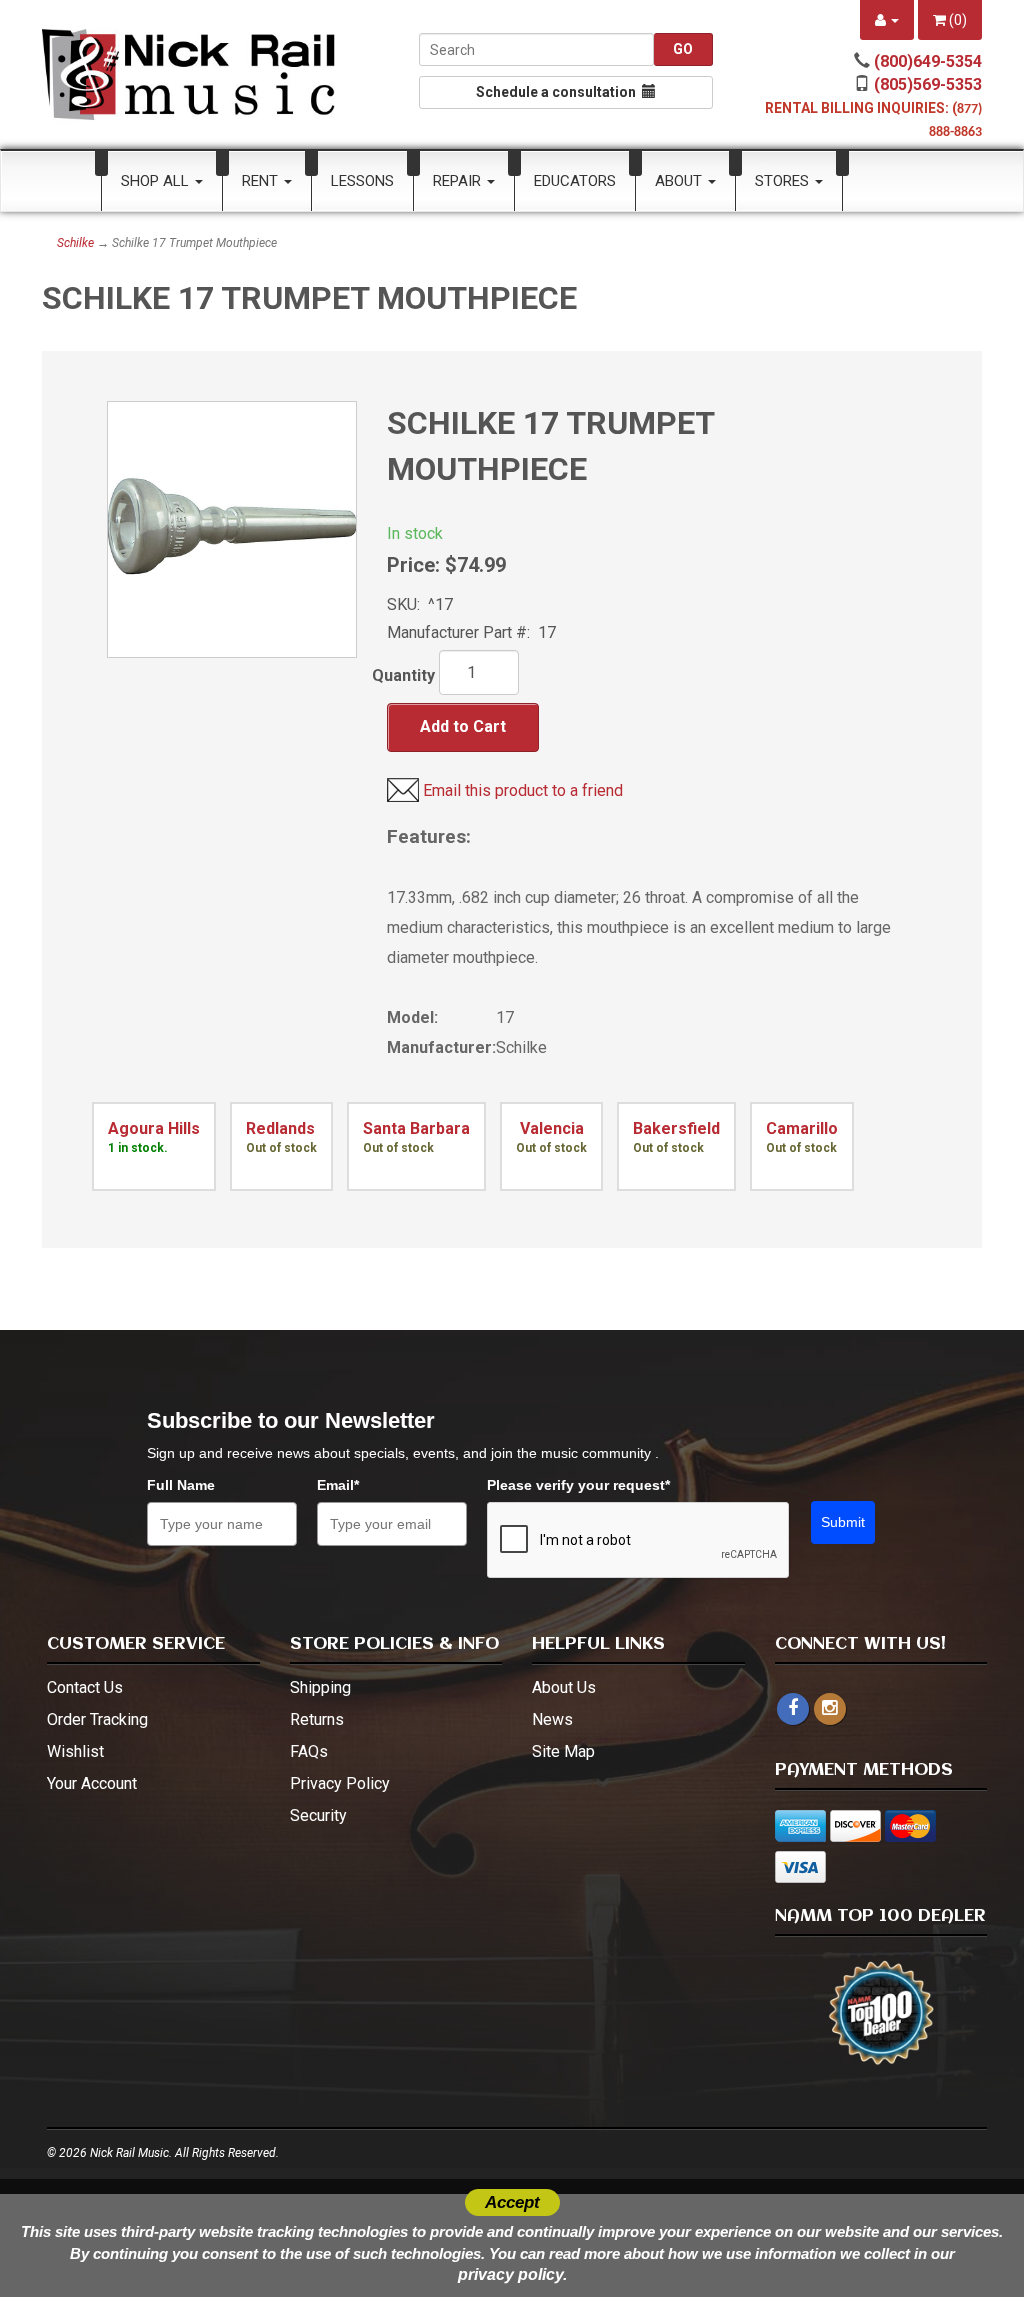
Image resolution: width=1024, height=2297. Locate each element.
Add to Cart (463, 726)
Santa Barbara (416, 1128)
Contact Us (85, 1687)
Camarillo (802, 1128)
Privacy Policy (340, 1783)
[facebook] (793, 1709)
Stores (784, 181)
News (552, 1719)
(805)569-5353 (928, 84)
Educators (575, 181)
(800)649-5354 (928, 61)
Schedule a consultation (559, 92)
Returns (317, 1719)
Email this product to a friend (523, 790)
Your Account (92, 1783)
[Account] (887, 20)
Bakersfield (676, 1128)
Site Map (563, 1751)
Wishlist (75, 1751)
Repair (459, 181)
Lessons (362, 181)
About (680, 181)
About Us (564, 1687)
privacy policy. (512, 2274)
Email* (338, 1485)
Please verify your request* (578, 1485)
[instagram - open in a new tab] (830, 1708)
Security (318, 1815)
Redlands (280, 1128)
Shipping (320, 1687)
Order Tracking (97, 1719)
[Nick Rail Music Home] (188, 74)
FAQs (309, 1751)
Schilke (75, 243)
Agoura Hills (154, 1128)
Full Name (181, 1485)
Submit (843, 1522)
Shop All (157, 181)
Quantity (403, 675)
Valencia (550, 1128)
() (956, 20)
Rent (262, 181)
